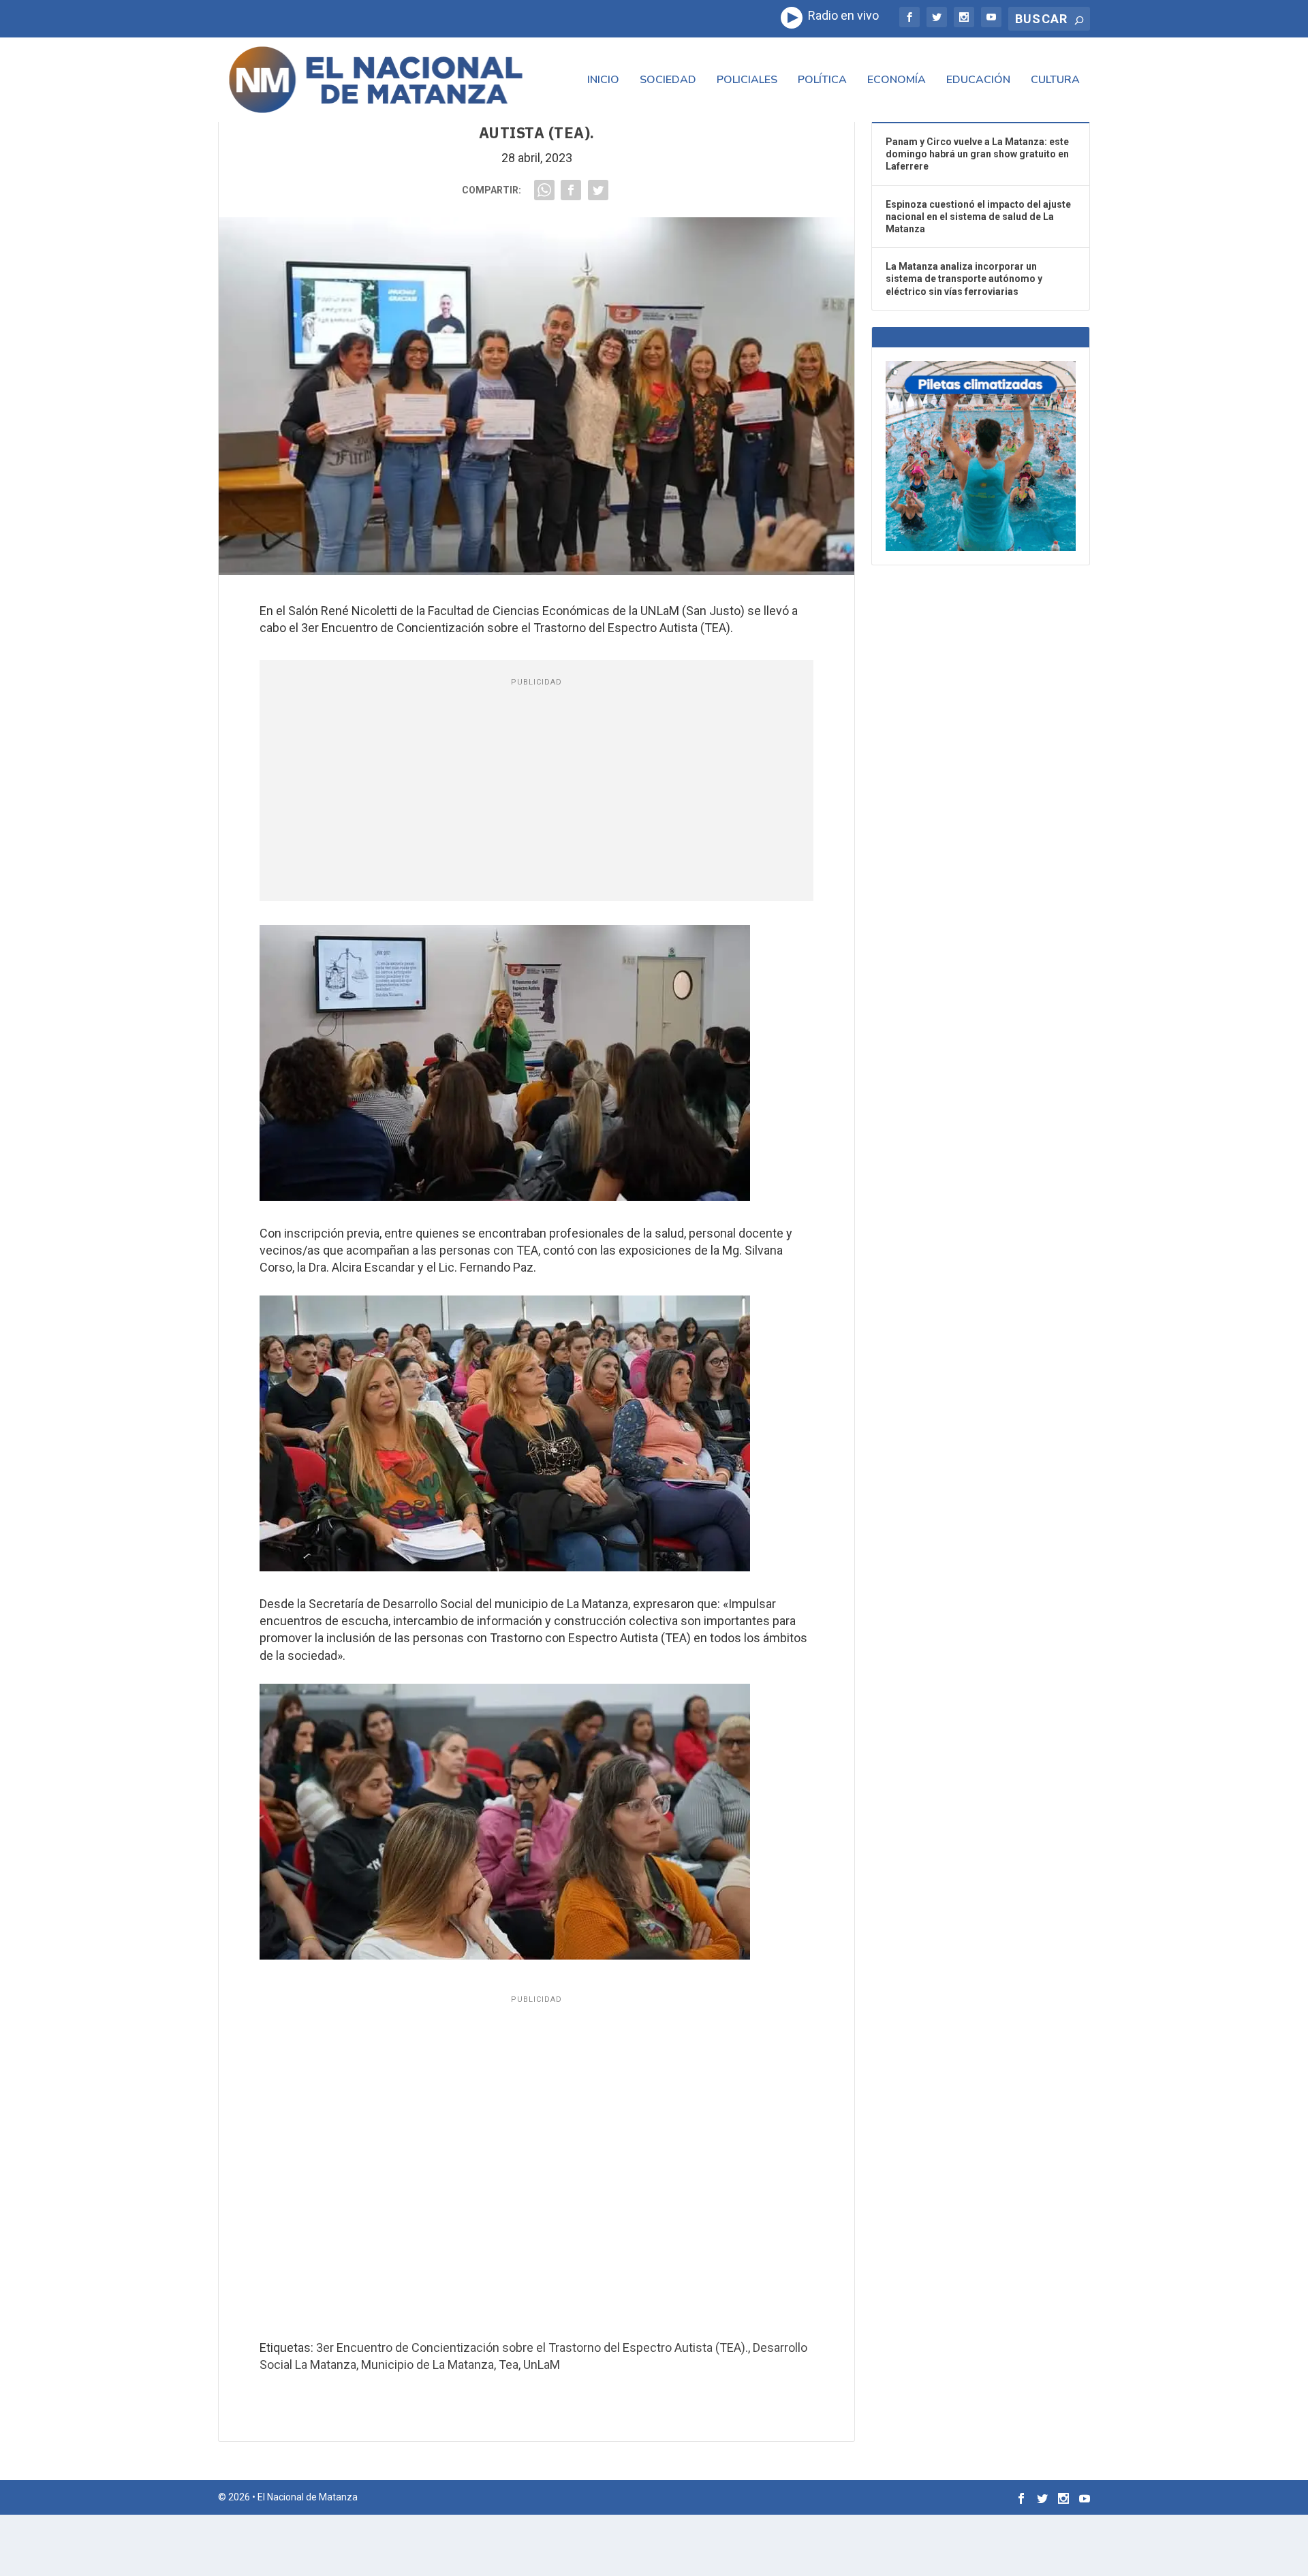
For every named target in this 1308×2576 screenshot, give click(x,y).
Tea (509, 2365)
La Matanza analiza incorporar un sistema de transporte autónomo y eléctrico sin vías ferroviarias (964, 279)
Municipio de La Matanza (427, 2365)
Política (822, 81)
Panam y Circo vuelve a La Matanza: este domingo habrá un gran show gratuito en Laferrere (977, 154)
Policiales (747, 81)
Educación (978, 81)
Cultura (1055, 81)
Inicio (603, 81)
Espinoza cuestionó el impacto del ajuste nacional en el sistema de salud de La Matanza (978, 217)
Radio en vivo (841, 15)
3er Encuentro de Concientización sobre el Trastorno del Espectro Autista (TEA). (532, 2347)
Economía (897, 81)
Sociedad (668, 81)
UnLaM (542, 2365)
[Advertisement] (537, 792)
